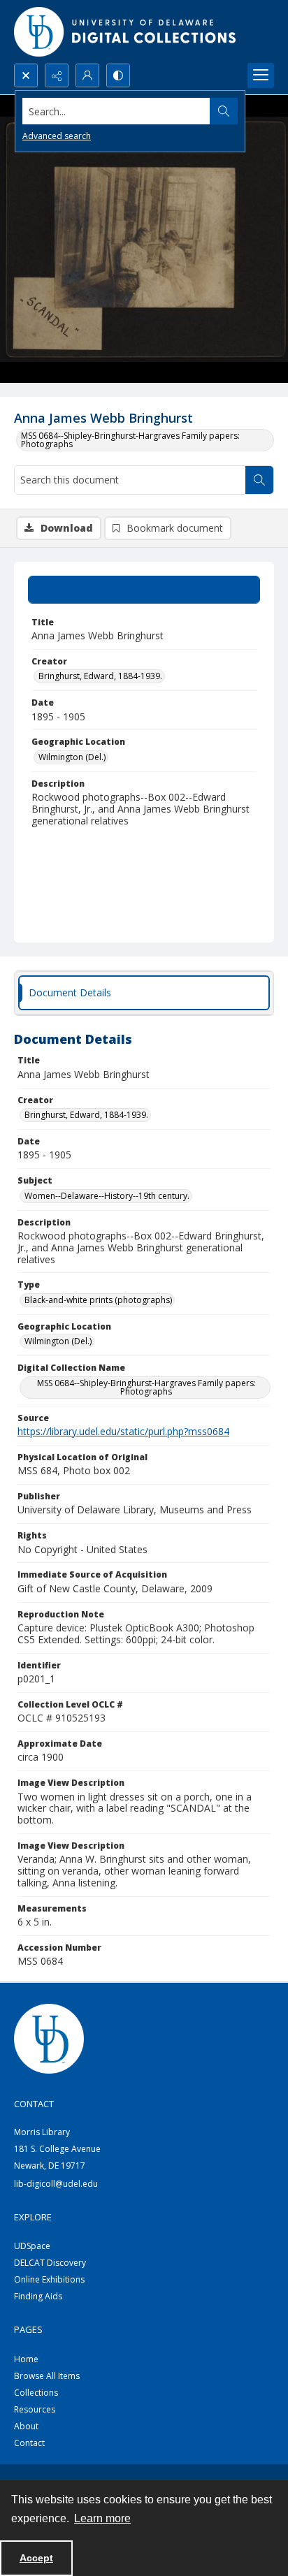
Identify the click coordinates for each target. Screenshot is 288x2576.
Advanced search (57, 136)
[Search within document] (259, 480)
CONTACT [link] (34, 2104)
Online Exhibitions (49, 2279)
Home (26, 2359)
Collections (36, 2393)
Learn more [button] (102, 2518)
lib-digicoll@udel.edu (56, 2184)
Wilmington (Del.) (72, 757)
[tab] (144, 590)
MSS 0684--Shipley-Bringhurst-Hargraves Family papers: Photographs (130, 440)
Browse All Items (47, 2376)
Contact (29, 2443)
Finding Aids (38, 2296)
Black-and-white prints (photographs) (98, 1300)
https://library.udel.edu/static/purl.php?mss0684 (123, 1431)
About (26, 2426)
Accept (36, 2558)
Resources (35, 2409)
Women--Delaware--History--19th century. (107, 1196)
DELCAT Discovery (50, 2263)
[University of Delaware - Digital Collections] (126, 32)
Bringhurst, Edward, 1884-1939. (100, 676)
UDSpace (32, 2246)
